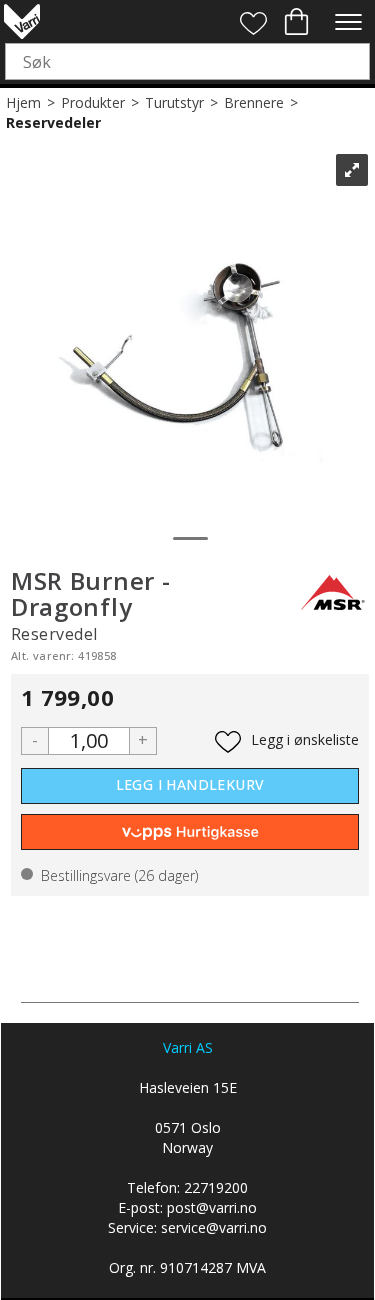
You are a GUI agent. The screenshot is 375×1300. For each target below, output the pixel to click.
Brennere (254, 102)
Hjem (23, 102)
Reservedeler (53, 122)
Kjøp (190, 786)
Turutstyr (174, 102)
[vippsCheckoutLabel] (190, 832)
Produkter (93, 102)
